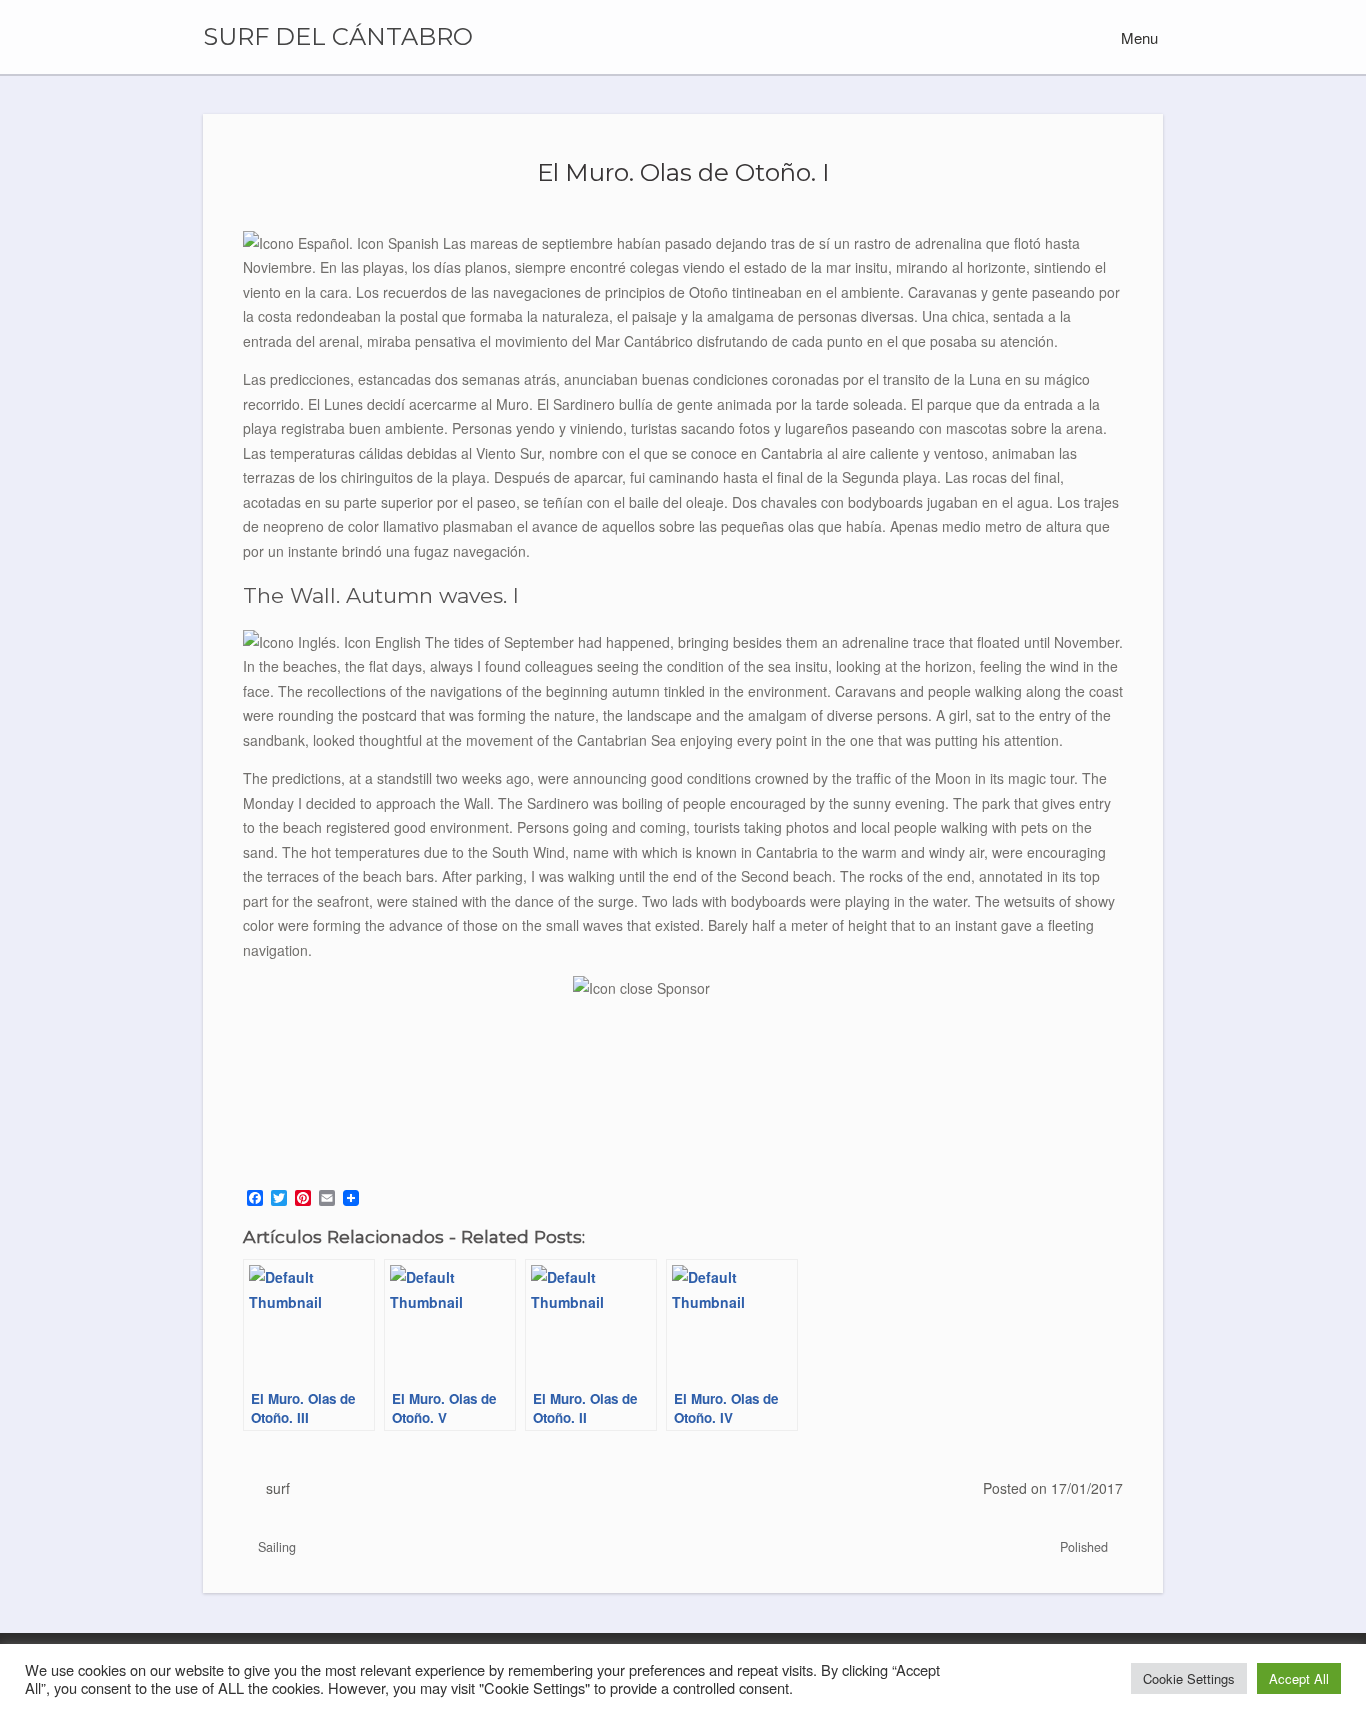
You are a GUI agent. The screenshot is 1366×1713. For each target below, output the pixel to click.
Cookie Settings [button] (1189, 1678)
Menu (1137, 37)
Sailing (275, 1547)
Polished (1086, 1547)
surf (278, 1488)
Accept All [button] (1299, 1678)
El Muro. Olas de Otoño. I (683, 172)
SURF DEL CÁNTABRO (338, 37)
